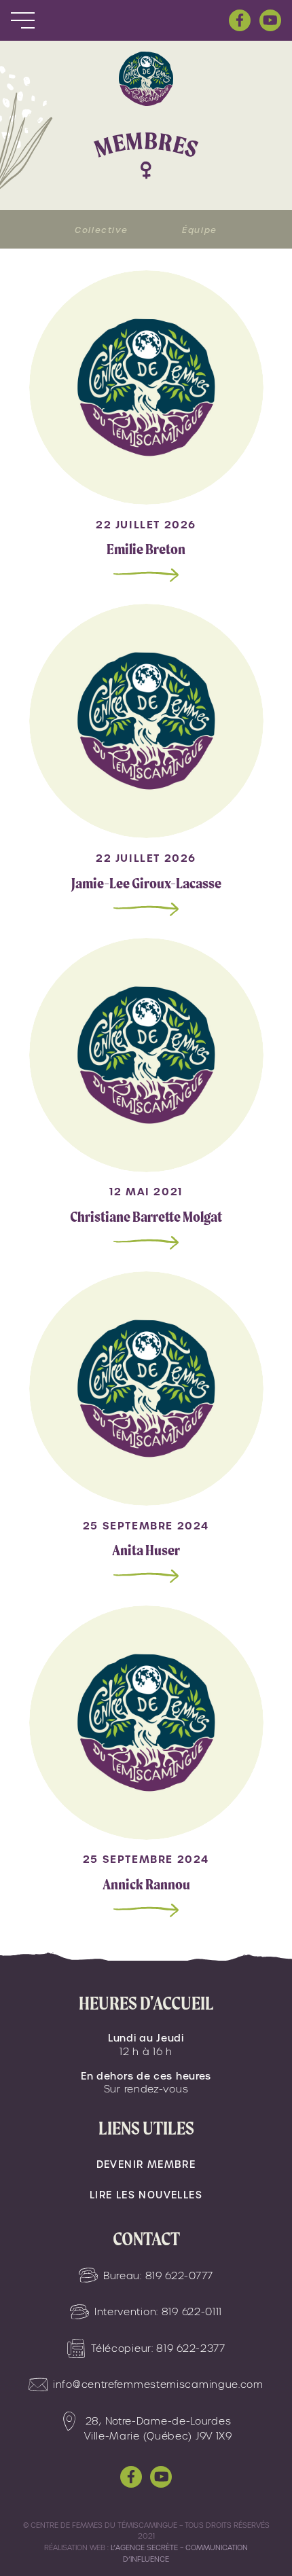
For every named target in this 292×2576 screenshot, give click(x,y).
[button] (23, 21)
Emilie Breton (146, 549)
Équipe (200, 230)
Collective (101, 230)
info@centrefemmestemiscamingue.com (158, 2384)
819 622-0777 (179, 2276)
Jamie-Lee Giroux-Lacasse (146, 883)
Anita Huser (146, 1550)
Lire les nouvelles (146, 2195)
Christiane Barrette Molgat (146, 1217)
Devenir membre (146, 2164)
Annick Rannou (146, 1884)
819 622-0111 (192, 2312)
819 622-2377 (190, 2348)
